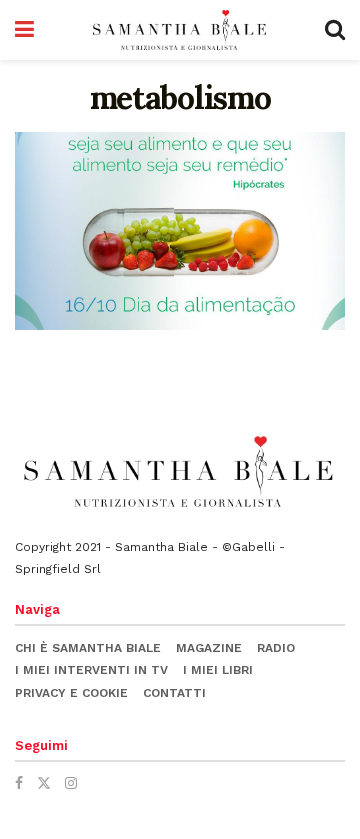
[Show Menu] (24, 30)
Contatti (174, 693)
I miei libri (218, 670)
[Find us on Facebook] (19, 783)
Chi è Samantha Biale (88, 648)
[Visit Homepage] (180, 30)
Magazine (209, 648)
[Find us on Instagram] (71, 783)
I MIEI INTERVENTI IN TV (91, 670)
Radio (276, 648)
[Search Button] (335, 30)
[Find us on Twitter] (44, 783)
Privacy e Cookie (71, 693)
